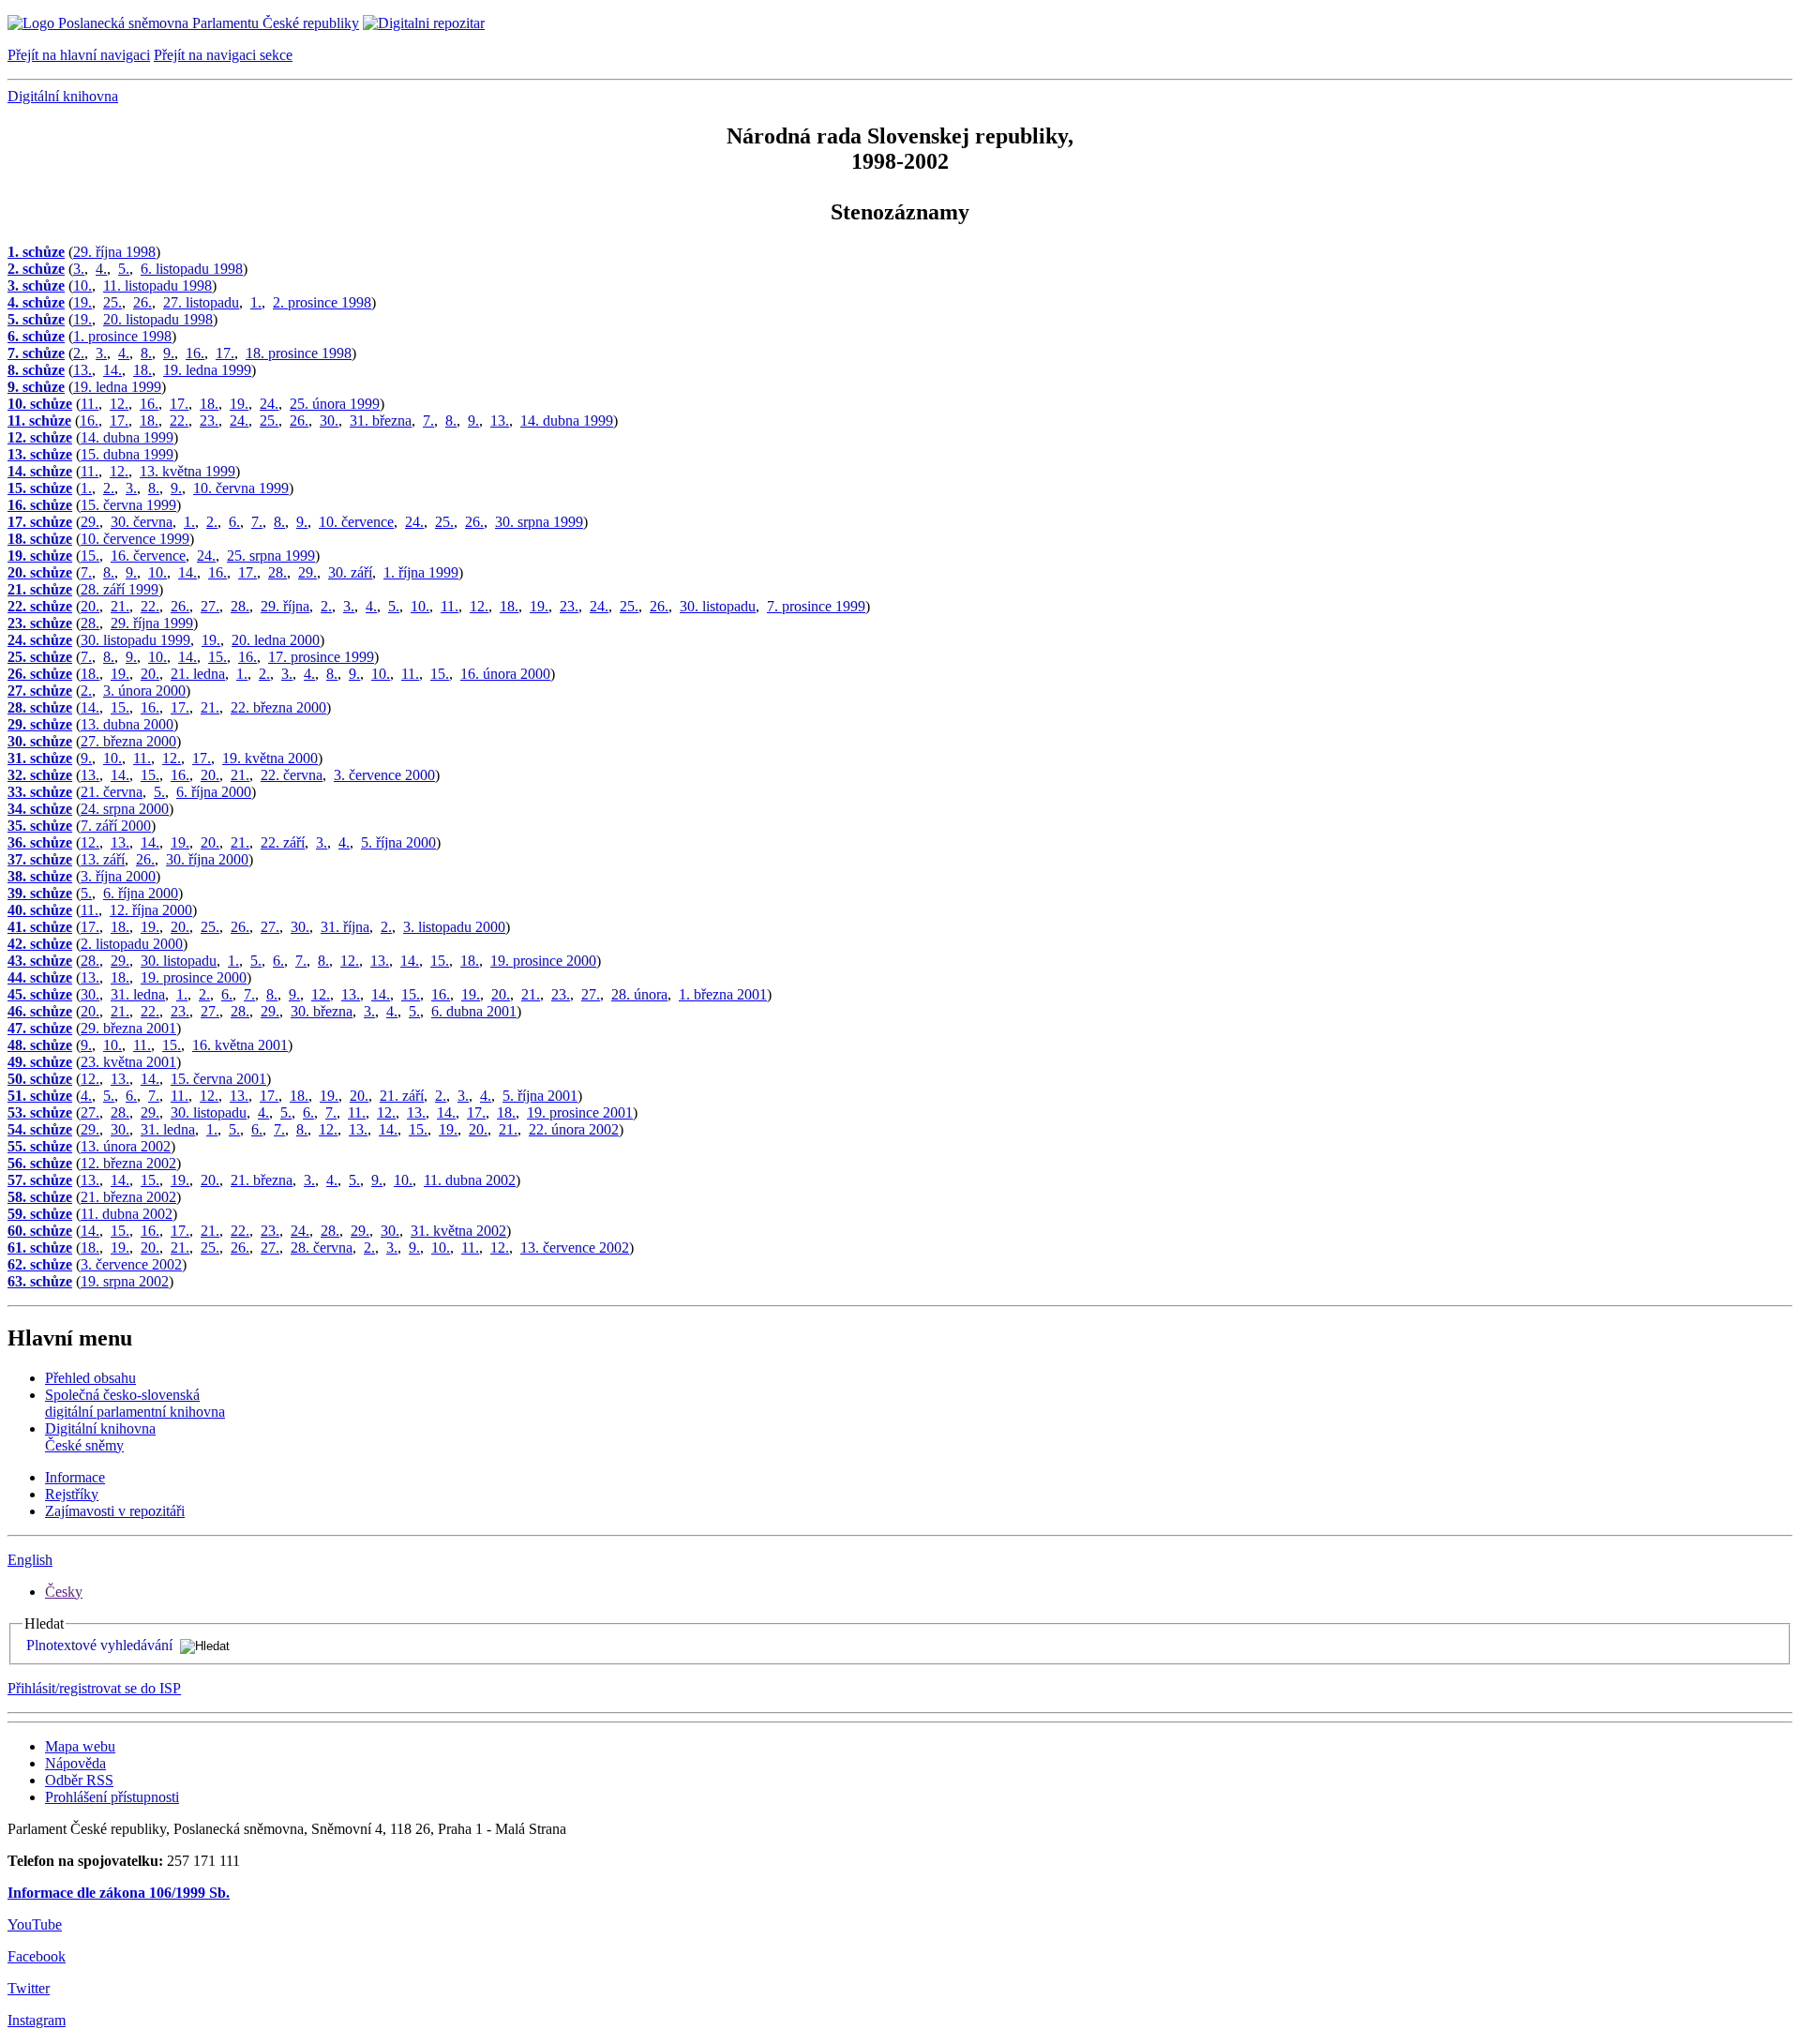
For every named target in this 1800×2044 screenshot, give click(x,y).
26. (142, 302)
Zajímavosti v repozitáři (115, 1511)
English (30, 1560)
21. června (112, 792)
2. (79, 353)
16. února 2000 (505, 674)
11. (90, 404)
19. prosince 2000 (543, 961)
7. (428, 421)
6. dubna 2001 (474, 1011)
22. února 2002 (574, 1129)
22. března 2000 (278, 707)
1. (256, 302)
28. (277, 572)
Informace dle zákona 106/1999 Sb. (119, 1893)
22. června (292, 775)
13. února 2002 (126, 1146)
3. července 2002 (131, 1264)
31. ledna (138, 994)
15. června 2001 (218, 1079)
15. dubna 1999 (127, 454)
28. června (322, 1247)
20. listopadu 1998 (158, 319)
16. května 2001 (240, 1045)
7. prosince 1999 (816, 606)
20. (90, 606)
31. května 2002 (458, 1231)
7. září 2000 (116, 826)
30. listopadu (718, 606)
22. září (283, 842)
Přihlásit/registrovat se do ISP (94, 1688)
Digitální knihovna (63, 96)
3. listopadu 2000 (454, 927)
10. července (356, 522)
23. (209, 421)
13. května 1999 (187, 471)
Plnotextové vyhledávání (99, 1645)
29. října (285, 606)
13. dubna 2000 (127, 724)
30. (329, 421)
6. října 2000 (214, 792)
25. (112, 302)
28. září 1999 (120, 589)
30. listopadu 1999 (135, 640)
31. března (381, 421)
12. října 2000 (151, 910)
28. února (639, 994)
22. (179, 421)
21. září (402, 1096)
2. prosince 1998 (322, 302)
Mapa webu (80, 1746)
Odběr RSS (79, 1780)
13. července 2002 (575, 1247)
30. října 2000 (207, 859)
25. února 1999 (335, 404)
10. (82, 286)
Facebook (37, 1956)
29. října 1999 (152, 623)
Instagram (37, 2020)
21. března (262, 1180)
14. (112, 370)
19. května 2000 (270, 758)
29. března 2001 (128, 1028)
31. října (345, 927)
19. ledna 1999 (207, 370)
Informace (75, 1477)
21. (120, 606)
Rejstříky (72, 1494)
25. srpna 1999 (271, 556)
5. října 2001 (540, 1096)
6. (234, 522)
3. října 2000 (118, 876)
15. (90, 556)
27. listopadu (201, 302)
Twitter (29, 1988)
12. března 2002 (128, 1163)
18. (142, 370)
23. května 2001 (128, 1062)
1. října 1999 (421, 572)
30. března (322, 1011)
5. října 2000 (398, 842)
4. (101, 269)
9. (169, 353)
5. (124, 269)
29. (90, 522)
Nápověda (75, 1763)
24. (269, 404)
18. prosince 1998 (299, 353)
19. (82, 302)
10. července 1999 (135, 539)
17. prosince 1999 (321, 657)
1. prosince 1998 (122, 336)
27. (210, 606)
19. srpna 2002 (125, 1281)
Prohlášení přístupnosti (112, 1797)
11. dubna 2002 (470, 1180)
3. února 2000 (144, 691)
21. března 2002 (128, 1197)
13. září (103, 859)
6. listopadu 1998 (192, 269)
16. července (148, 556)
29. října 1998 (114, 252)
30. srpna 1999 (539, 522)
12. (119, 404)
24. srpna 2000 (125, 809)
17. (225, 353)
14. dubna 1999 (567, 421)
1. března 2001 (723, 994)
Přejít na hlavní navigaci (79, 55)
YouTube (35, 1924)
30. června (142, 522)
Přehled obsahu (90, 1378)
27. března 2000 (128, 741)
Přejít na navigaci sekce (223, 55)
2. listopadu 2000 (132, 944)
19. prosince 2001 (580, 1112)
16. (195, 353)
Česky (64, 1592)
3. (79, 269)
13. (82, 370)
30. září (350, 572)
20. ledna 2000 (276, 640)
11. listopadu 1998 (157, 286)
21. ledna (198, 674)
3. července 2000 (384, 775)
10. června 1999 (241, 488)
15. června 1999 (128, 505)
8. (146, 353)
